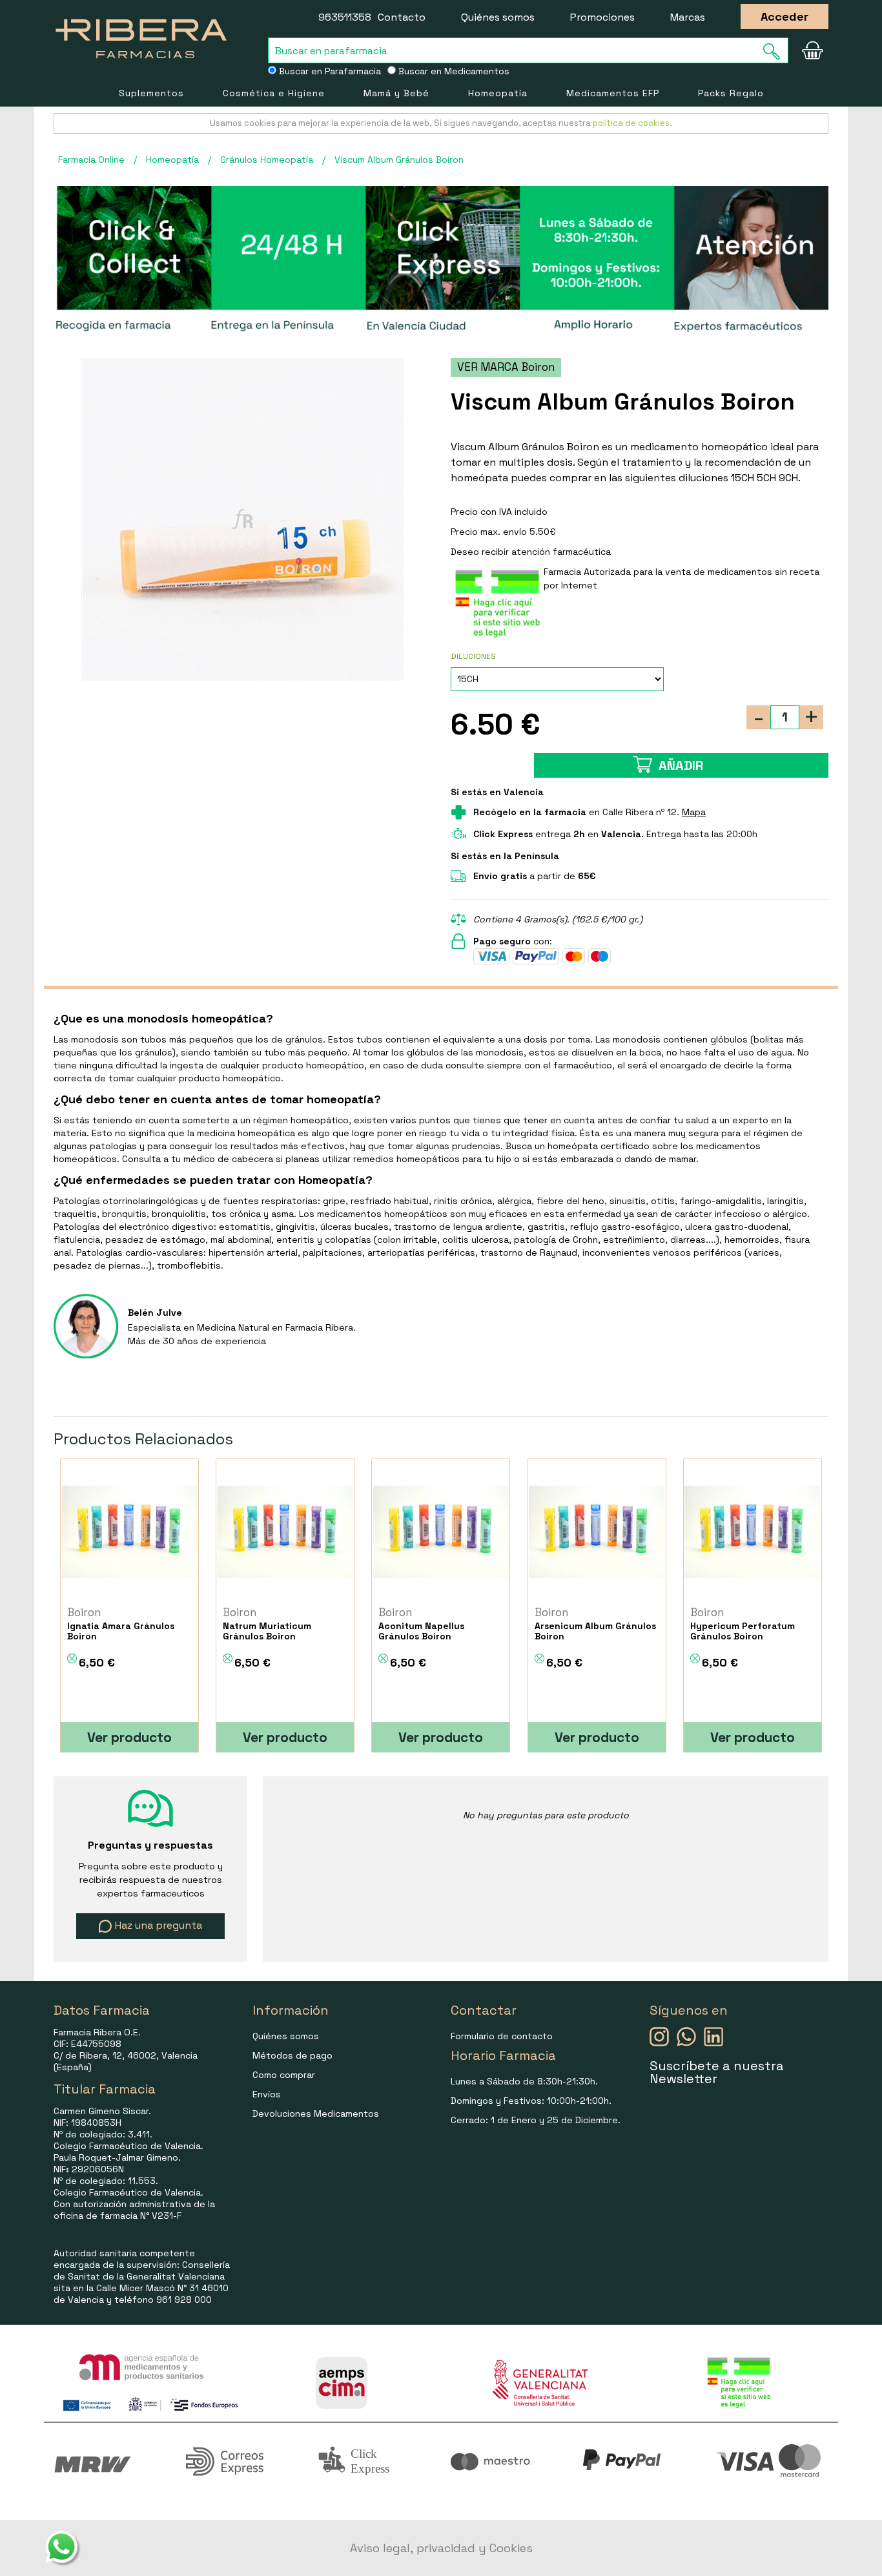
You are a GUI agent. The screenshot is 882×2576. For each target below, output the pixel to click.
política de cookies (631, 123)
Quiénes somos (498, 17)
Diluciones (473, 656)
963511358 (345, 17)
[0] (812, 50)
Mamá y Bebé (396, 93)
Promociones (602, 17)
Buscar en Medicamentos (453, 71)
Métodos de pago (292, 2055)
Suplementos (151, 93)
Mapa (694, 812)
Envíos (267, 2094)
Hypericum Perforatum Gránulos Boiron (743, 1631)
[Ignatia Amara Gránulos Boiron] (129, 1532)
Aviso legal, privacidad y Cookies (441, 2548)
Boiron (84, 1612)
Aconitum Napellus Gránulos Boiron (421, 1631)
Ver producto (129, 1737)
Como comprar (284, 2075)
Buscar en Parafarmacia (329, 71)
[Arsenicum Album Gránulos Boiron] (597, 1532)
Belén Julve (155, 1313)
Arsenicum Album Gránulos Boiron (595, 1631)
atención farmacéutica (561, 552)
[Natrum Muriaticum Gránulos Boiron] (285, 1532)
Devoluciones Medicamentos (316, 2114)
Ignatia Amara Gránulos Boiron (121, 1631)
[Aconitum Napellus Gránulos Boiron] (441, 1532)
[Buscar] (775, 51)
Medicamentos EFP (613, 93)
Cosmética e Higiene (274, 93)
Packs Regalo (731, 93)
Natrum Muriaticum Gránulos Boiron (267, 1631)
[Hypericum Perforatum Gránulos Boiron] (753, 1532)
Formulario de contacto (502, 2036)
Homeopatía (498, 93)
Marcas (688, 17)
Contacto (402, 17)
